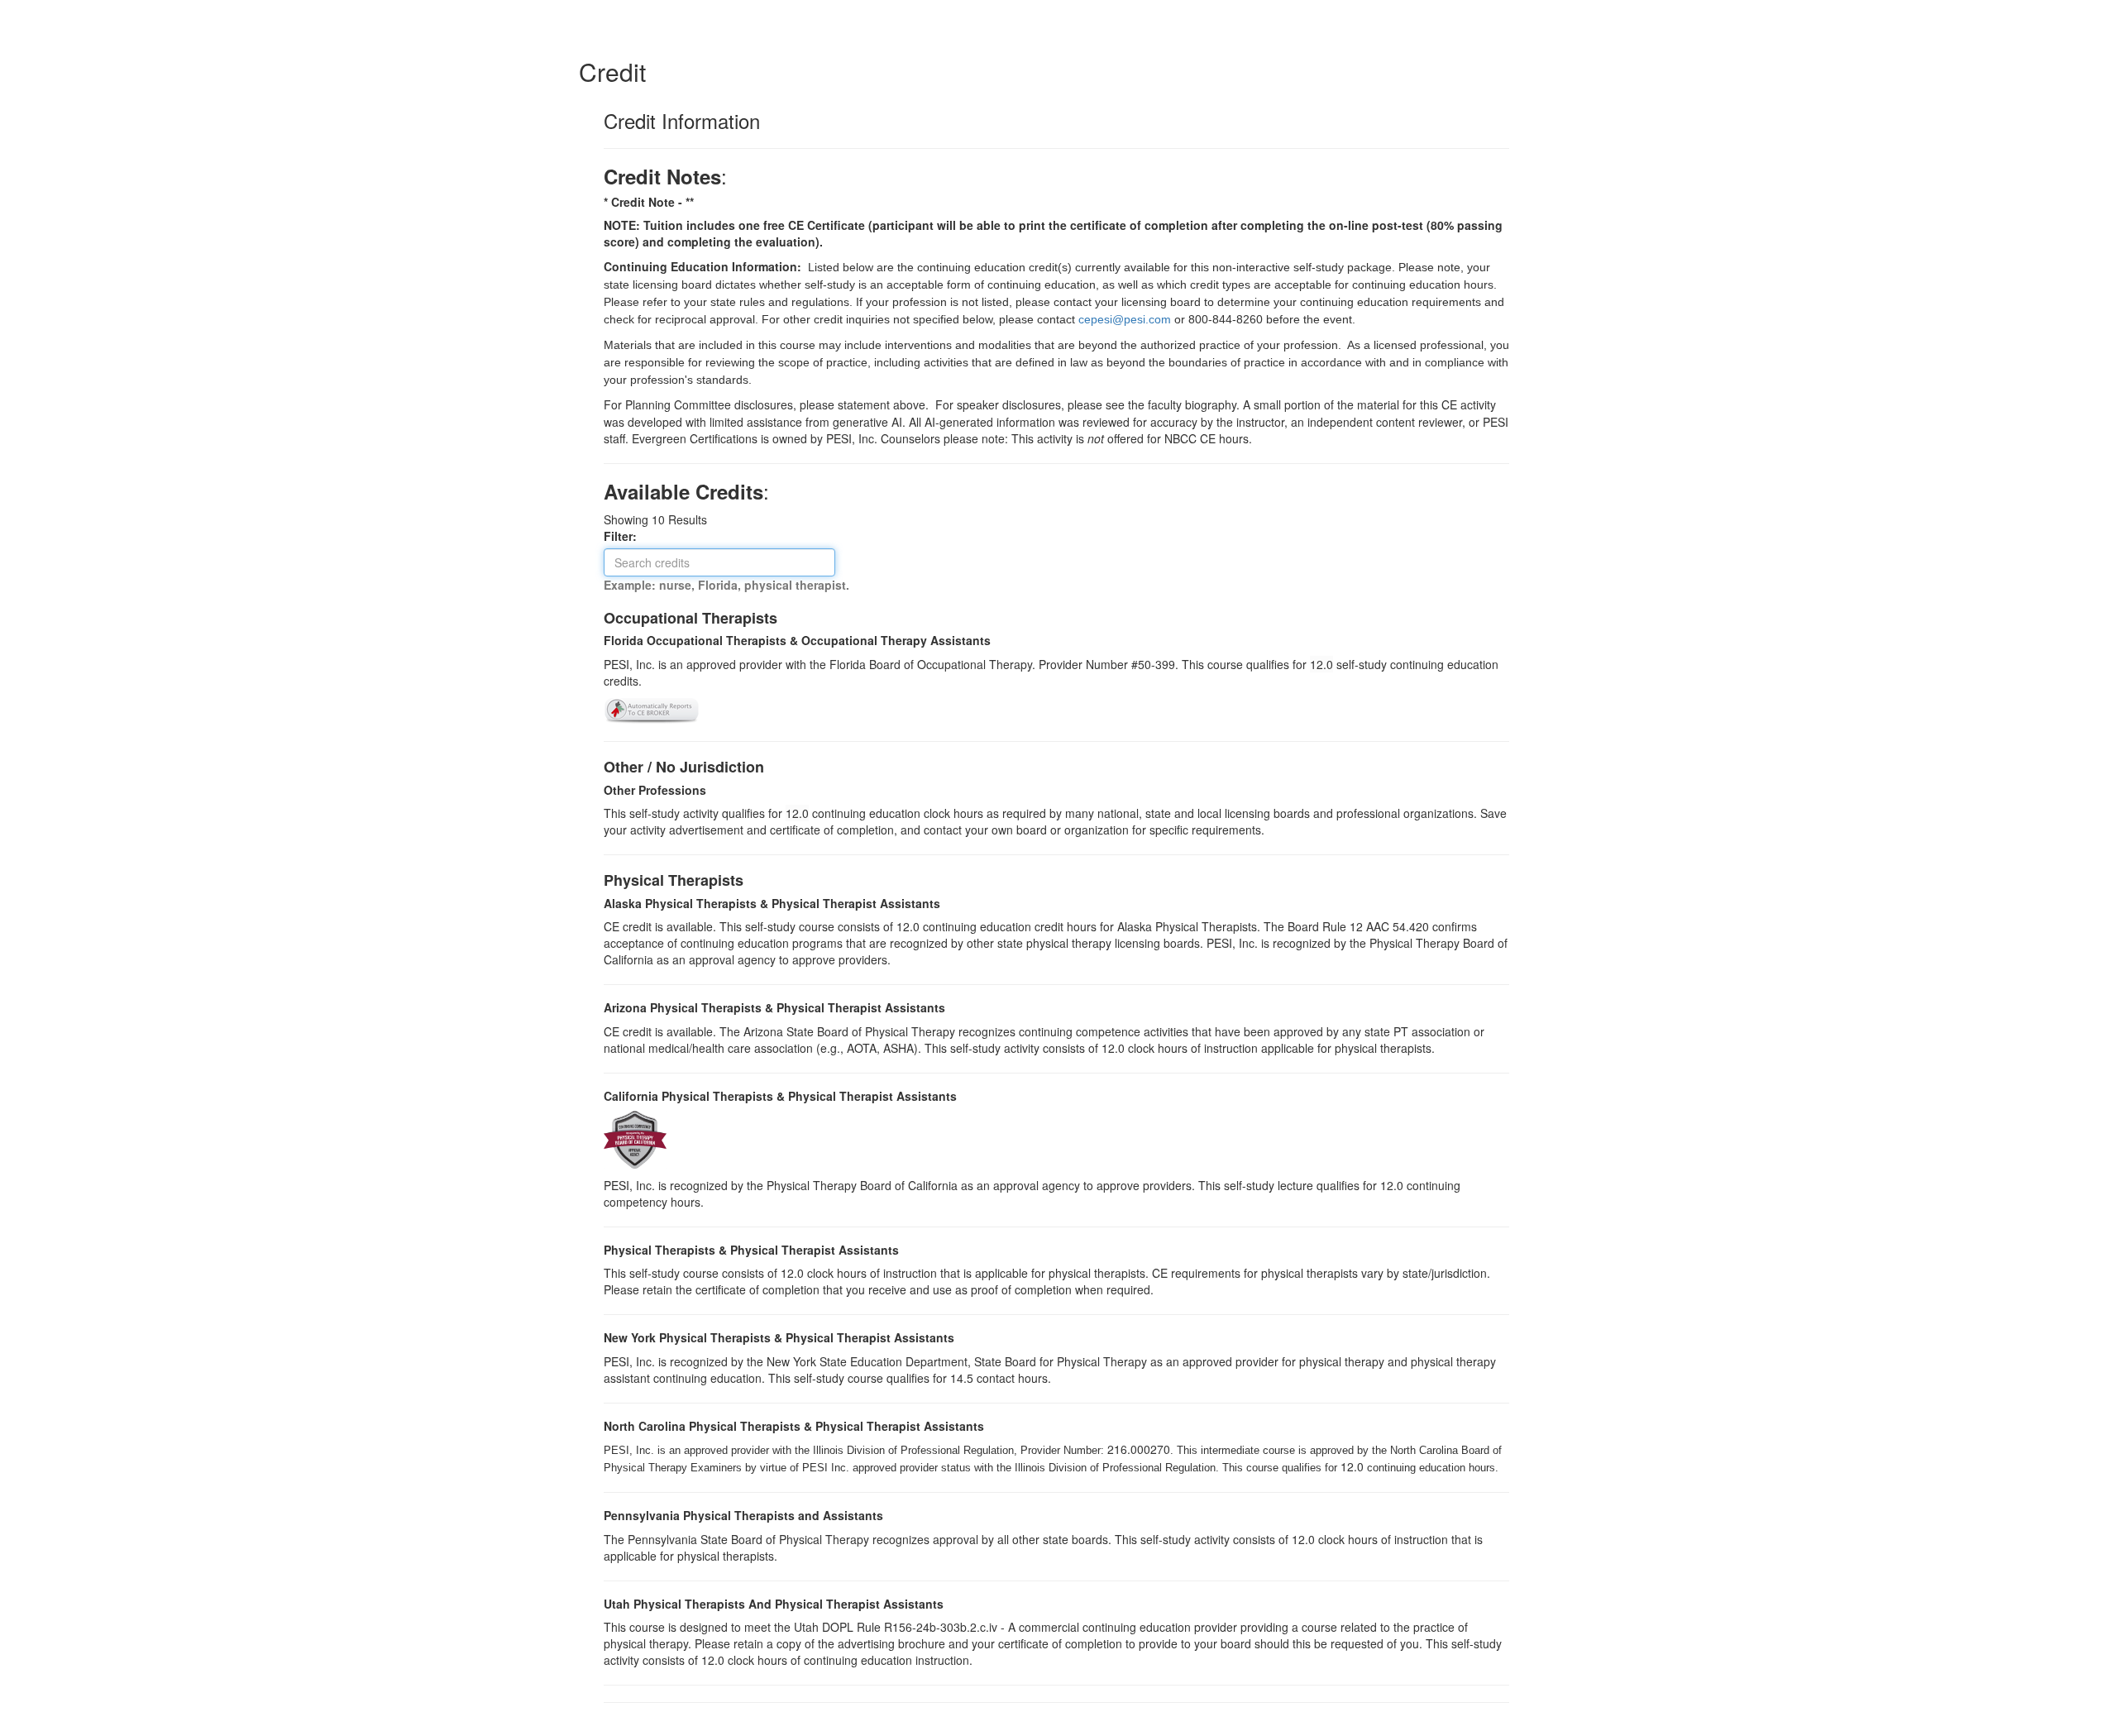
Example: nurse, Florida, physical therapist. (726, 585)
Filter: (625, 536)
